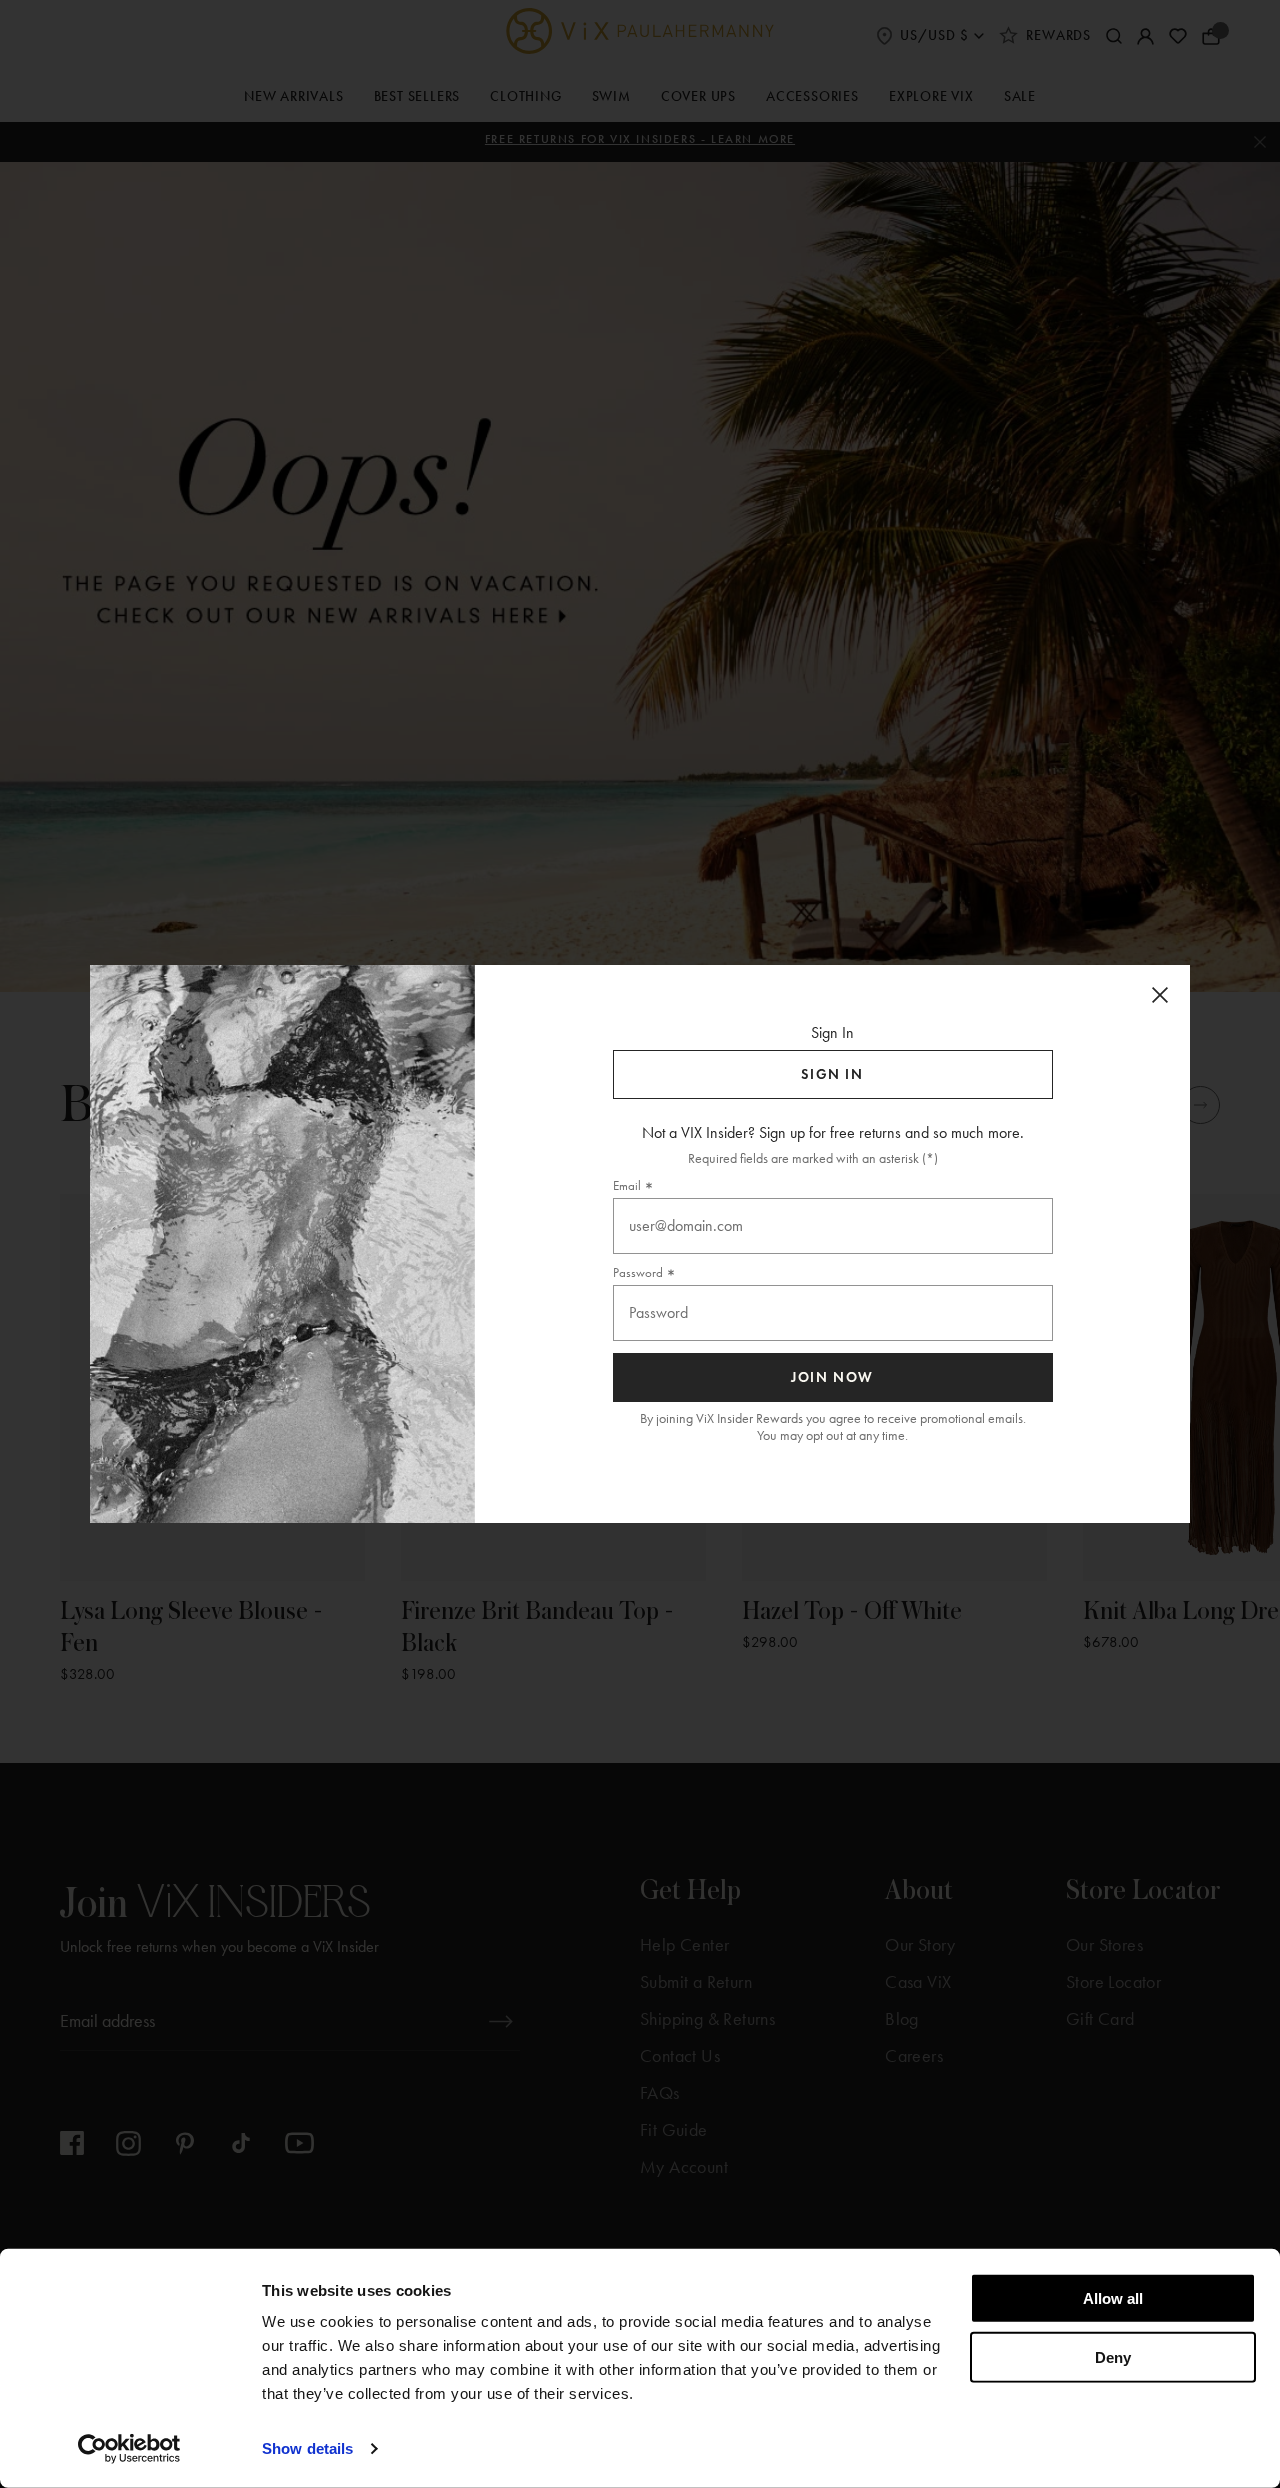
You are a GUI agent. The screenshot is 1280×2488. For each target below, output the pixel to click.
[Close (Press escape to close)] (1160, 995)
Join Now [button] (832, 1377)
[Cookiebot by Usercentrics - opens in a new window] (129, 2449)
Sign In (832, 1074)
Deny (1113, 2356)
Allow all (1113, 2298)
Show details (307, 2448)
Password (638, 1272)
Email (627, 1185)
